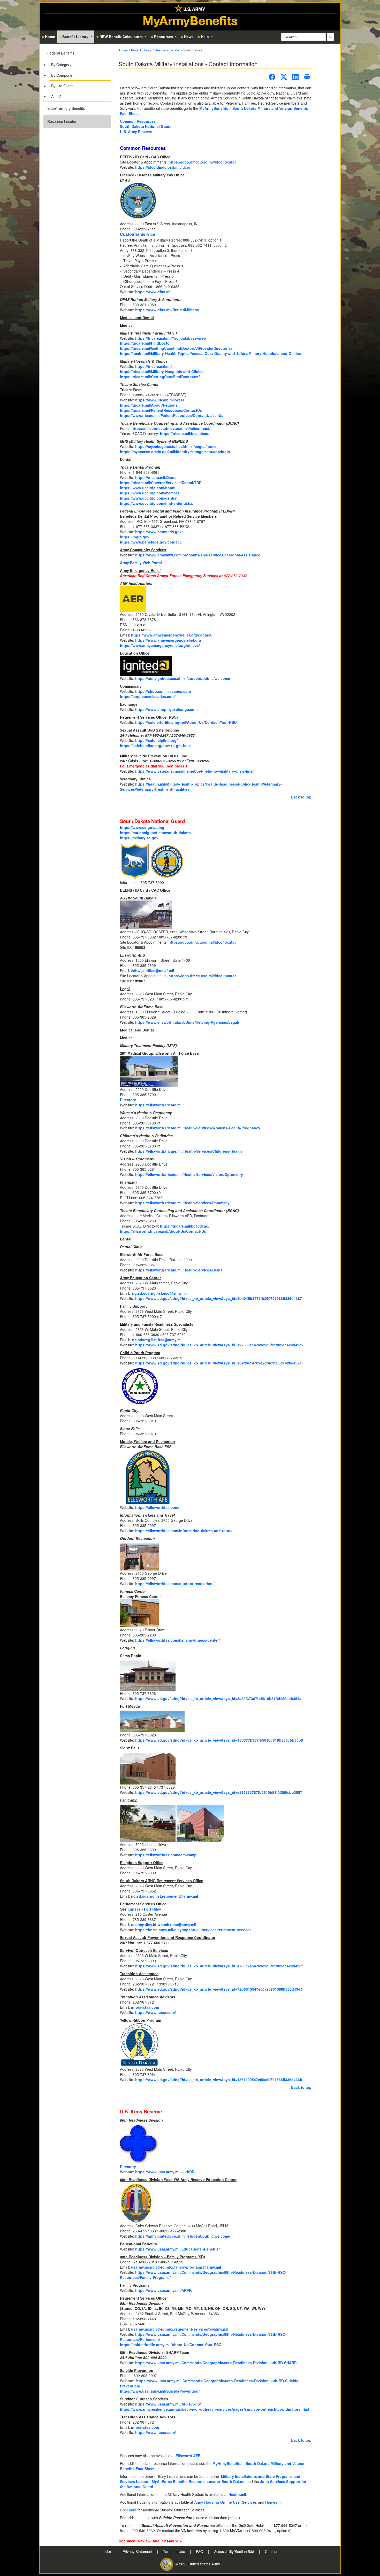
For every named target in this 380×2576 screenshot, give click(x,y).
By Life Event (62, 86)
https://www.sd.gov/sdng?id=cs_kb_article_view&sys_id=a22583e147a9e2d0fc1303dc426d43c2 (219, 1345)
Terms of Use (175, 2551)
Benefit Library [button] (76, 37)
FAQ (200, 2551)
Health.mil (237, 2494)
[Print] (307, 77)
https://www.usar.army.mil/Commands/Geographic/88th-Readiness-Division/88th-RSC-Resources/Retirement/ (203, 2337)
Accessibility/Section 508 (235, 2551)
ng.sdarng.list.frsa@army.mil (157, 1340)
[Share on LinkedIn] (295, 77)
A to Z (56, 96)
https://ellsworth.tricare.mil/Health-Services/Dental (179, 1270)
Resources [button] (164, 37)
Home (123, 50)
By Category (61, 65)
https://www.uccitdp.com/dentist (149, 498)
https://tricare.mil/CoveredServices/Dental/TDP (161, 483)
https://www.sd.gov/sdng (142, 827)
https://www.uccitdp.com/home (147, 488)
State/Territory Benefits (66, 108)
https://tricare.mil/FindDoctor (145, 343)
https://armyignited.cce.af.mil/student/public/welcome (183, 678)
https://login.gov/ (135, 537)
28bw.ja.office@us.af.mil (153, 971)
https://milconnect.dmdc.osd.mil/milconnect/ (171, 428)
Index (108, 2551)
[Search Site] (330, 37)
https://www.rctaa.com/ (155, 2012)
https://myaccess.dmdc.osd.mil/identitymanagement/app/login (175, 452)
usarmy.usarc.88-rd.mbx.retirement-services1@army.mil (180, 2329)
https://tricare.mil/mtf (154, 366)
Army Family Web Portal (141, 563)
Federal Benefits (61, 53)
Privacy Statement (138, 2551)
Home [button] (50, 37)
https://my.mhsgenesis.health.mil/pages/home (176, 446)
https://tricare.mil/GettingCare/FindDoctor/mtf (160, 377)
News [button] (189, 37)
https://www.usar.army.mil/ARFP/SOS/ (168, 2404)
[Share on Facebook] (272, 77)
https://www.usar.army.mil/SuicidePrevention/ (160, 2391)
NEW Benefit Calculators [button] (122, 37)
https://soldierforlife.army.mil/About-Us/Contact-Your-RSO (186, 722)
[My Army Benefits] (190, 8)
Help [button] (205, 37)
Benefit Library (141, 50)
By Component (63, 75)
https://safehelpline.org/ (156, 740)
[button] (77, 74)
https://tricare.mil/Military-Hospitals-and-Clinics (162, 371)
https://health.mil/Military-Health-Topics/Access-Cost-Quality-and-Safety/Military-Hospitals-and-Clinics (210, 353)
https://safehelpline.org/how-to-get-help (155, 746)
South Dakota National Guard (146, 126)
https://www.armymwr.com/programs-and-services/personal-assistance (198, 555)
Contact (271, 2551)
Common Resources (138, 121)
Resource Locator (62, 121)
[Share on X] (284, 77)
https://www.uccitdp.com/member (150, 493)
